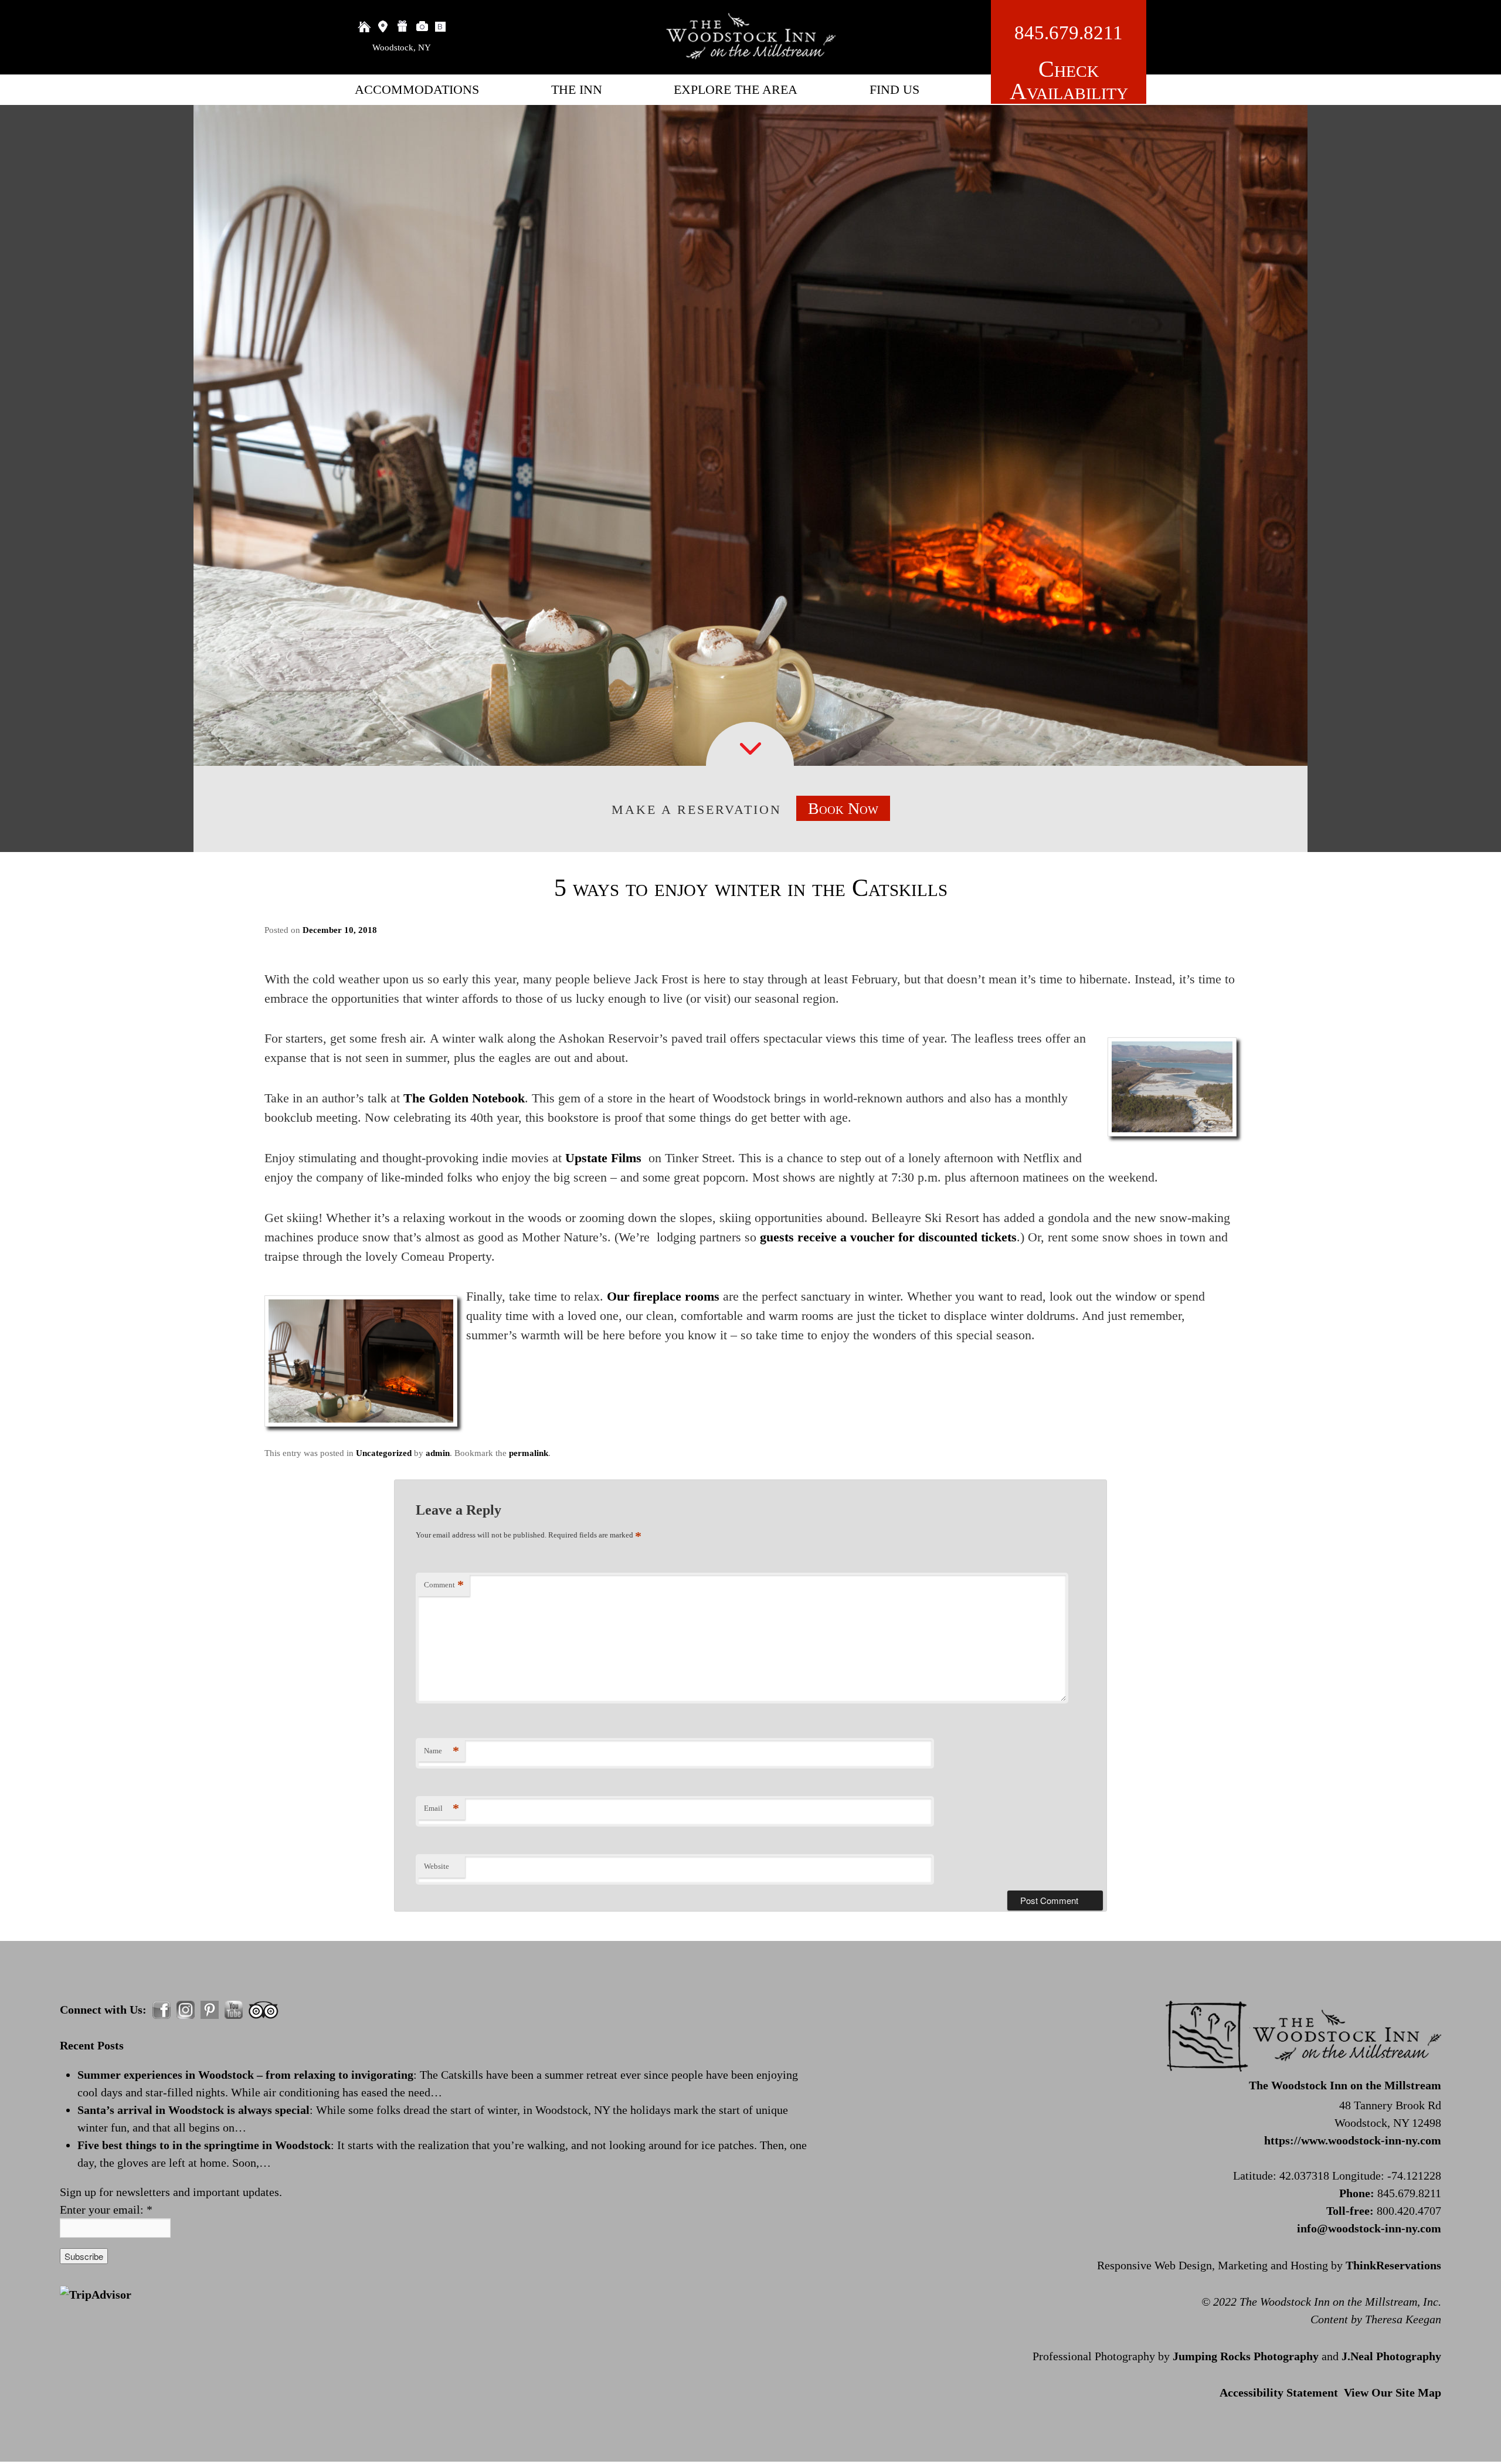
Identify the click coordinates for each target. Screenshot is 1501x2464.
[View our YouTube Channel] (234, 2010)
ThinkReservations (1393, 2265)
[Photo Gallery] (422, 26)
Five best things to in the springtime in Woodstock (204, 2145)
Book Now (843, 808)
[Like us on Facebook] (162, 2010)
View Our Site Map (1393, 2392)
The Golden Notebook (464, 1098)
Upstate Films (603, 1158)
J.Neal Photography (1391, 2356)
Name (442, 1751)
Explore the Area (736, 89)
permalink (529, 1453)
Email (442, 1808)
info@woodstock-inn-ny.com (1369, 2228)
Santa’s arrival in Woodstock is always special (193, 2110)
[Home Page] (364, 26)
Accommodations (417, 89)
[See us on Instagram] (186, 2010)
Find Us (894, 89)
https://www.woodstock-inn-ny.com (1353, 2140)
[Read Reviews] (264, 2010)
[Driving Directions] (383, 26)
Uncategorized (384, 1453)
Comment (444, 1585)
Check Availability (1069, 80)
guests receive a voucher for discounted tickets (888, 1237)
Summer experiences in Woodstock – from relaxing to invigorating (245, 2075)
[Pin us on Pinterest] (210, 2010)
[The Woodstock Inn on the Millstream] (750, 55)
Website (437, 1866)
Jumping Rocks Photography (1246, 2356)
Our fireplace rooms (661, 1296)
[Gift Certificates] (403, 26)
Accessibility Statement (1279, 2392)
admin (438, 1453)
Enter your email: (106, 2210)
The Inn (577, 89)
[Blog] (442, 26)
